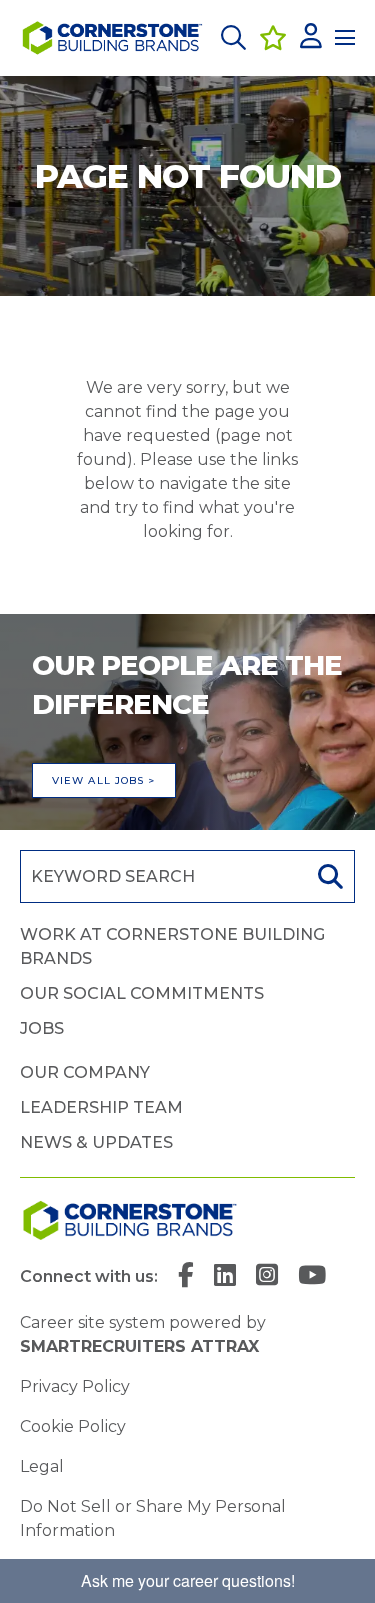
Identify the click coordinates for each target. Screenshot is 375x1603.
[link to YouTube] (312, 1277)
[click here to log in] (311, 37)
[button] (233, 37)
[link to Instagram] (267, 1277)
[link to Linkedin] (225, 1277)
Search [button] (328, 876)
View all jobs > (104, 780)
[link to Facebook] (186, 1277)
